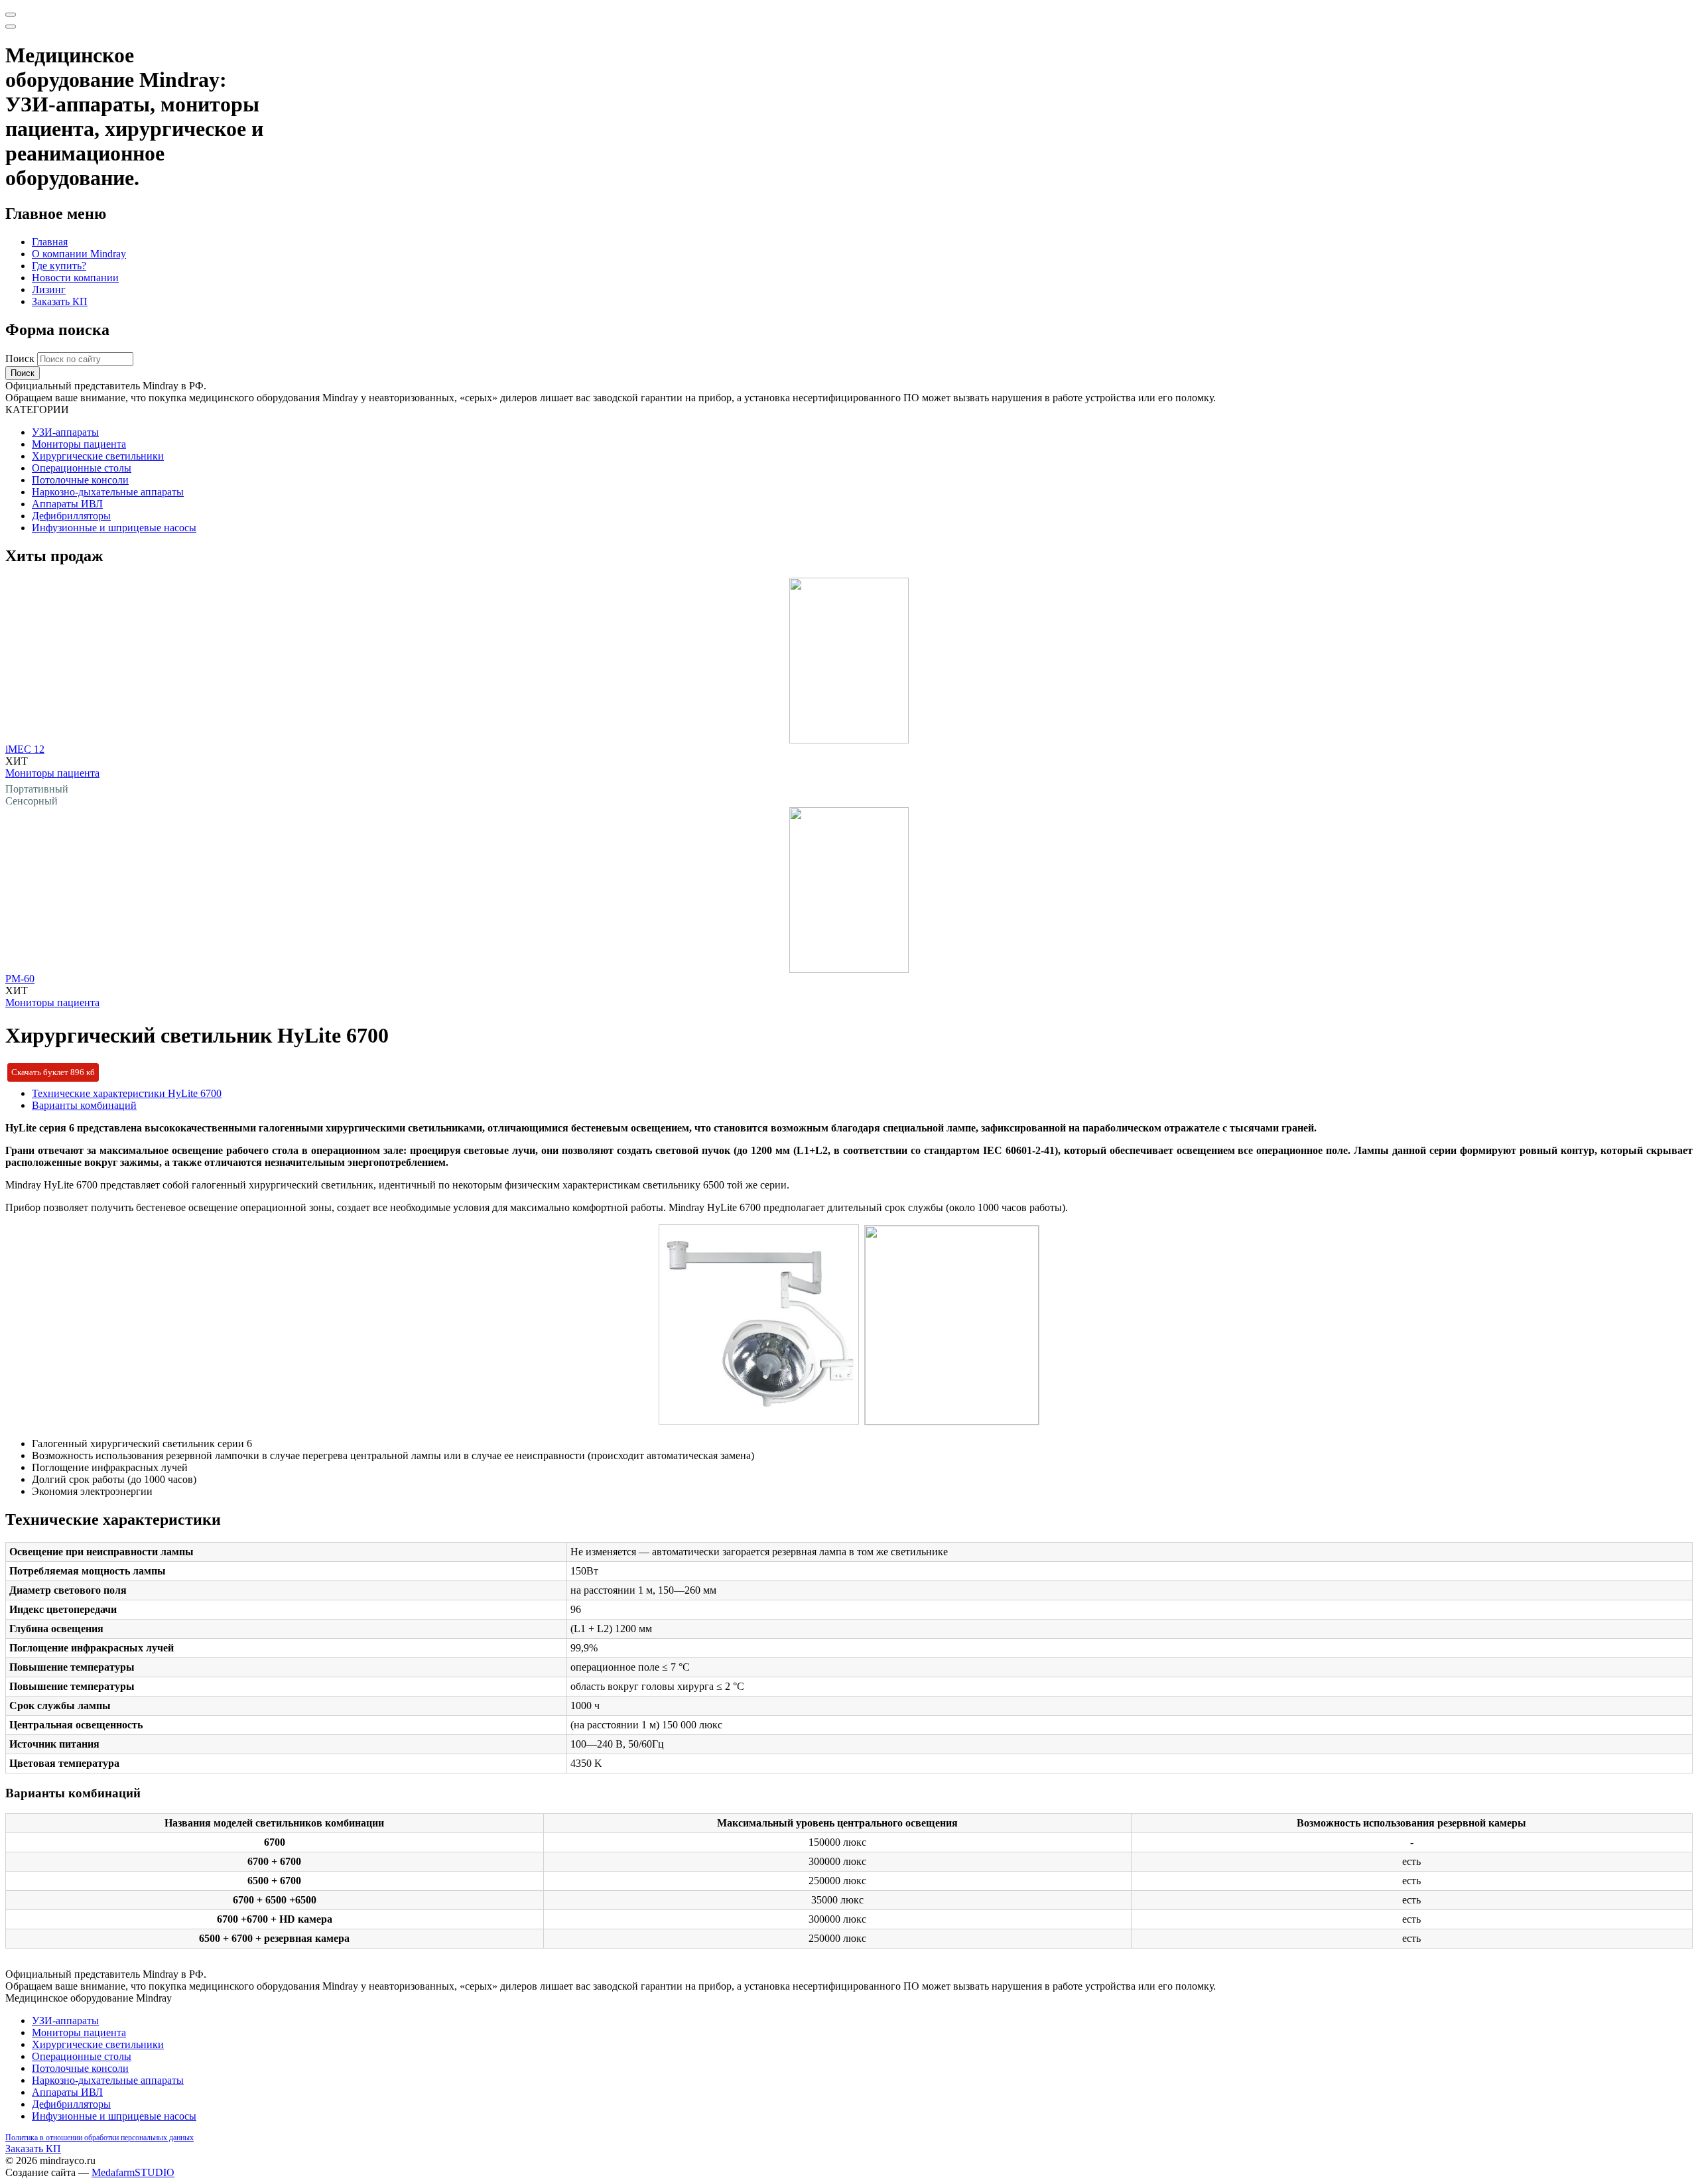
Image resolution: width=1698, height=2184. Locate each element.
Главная (50, 242)
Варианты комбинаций (84, 1105)
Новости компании (75, 278)
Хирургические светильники (98, 456)
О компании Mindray (79, 254)
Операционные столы (82, 468)
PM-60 (20, 979)
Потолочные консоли (80, 480)
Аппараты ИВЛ (67, 504)
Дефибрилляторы (71, 516)
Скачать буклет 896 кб (53, 1072)
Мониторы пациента (79, 444)
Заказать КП (60, 301)
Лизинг (49, 289)
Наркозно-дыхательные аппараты (108, 492)
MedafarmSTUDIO (133, 2172)
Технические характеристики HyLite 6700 (127, 1093)
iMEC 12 (25, 749)
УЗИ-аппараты (65, 432)
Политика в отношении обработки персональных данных (99, 2138)
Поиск (21, 358)
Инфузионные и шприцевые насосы (114, 528)
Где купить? (59, 266)
